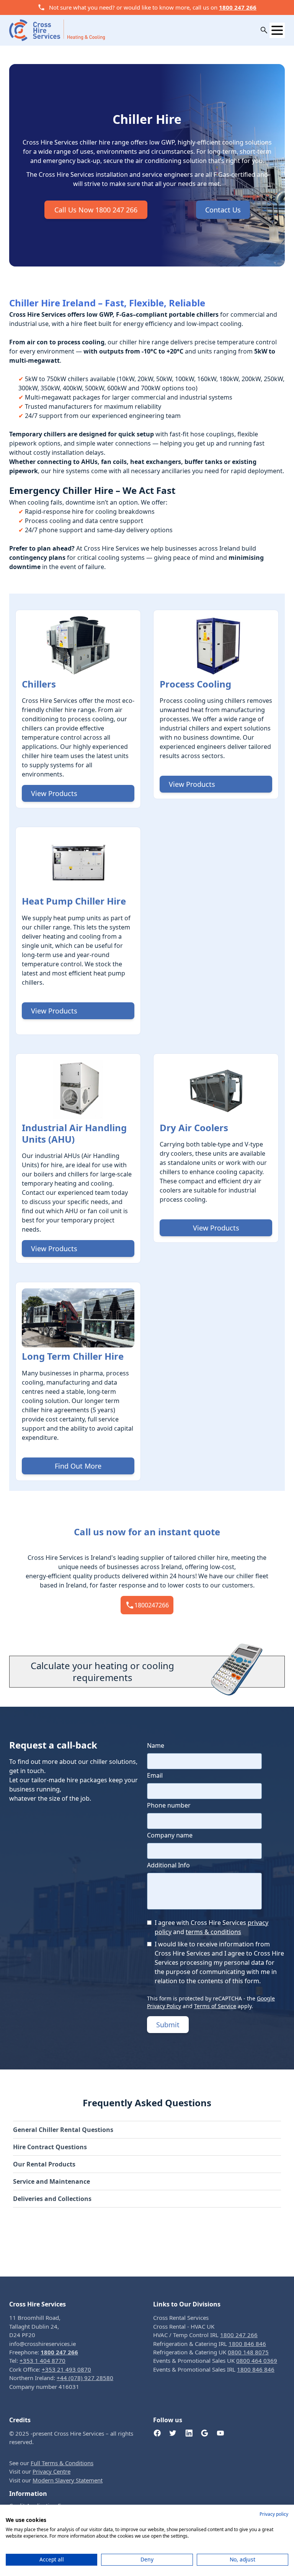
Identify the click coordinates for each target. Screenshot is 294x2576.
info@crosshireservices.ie (42, 2344)
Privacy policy (274, 2514)
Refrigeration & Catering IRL (210, 2344)
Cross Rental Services (181, 2318)
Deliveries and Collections (52, 2199)
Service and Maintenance (51, 2181)
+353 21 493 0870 (66, 2369)
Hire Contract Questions (50, 2147)
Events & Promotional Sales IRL (214, 2369)
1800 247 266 (238, 7)
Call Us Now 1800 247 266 (96, 210)
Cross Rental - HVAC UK (184, 2326)
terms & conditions (213, 1932)
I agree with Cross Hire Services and (212, 1927)
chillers (78, 1174)
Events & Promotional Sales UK (215, 2361)
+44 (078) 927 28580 (85, 2378)
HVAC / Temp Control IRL (205, 2335)
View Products (54, 793)
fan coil (98, 1211)
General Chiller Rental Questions (63, 2130)
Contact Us (223, 210)
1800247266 (152, 1605)
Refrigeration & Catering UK (211, 2352)
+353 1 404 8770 (42, 2361)
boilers (44, 1174)
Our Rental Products (44, 2164)
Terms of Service (215, 2006)
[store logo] (57, 30)
